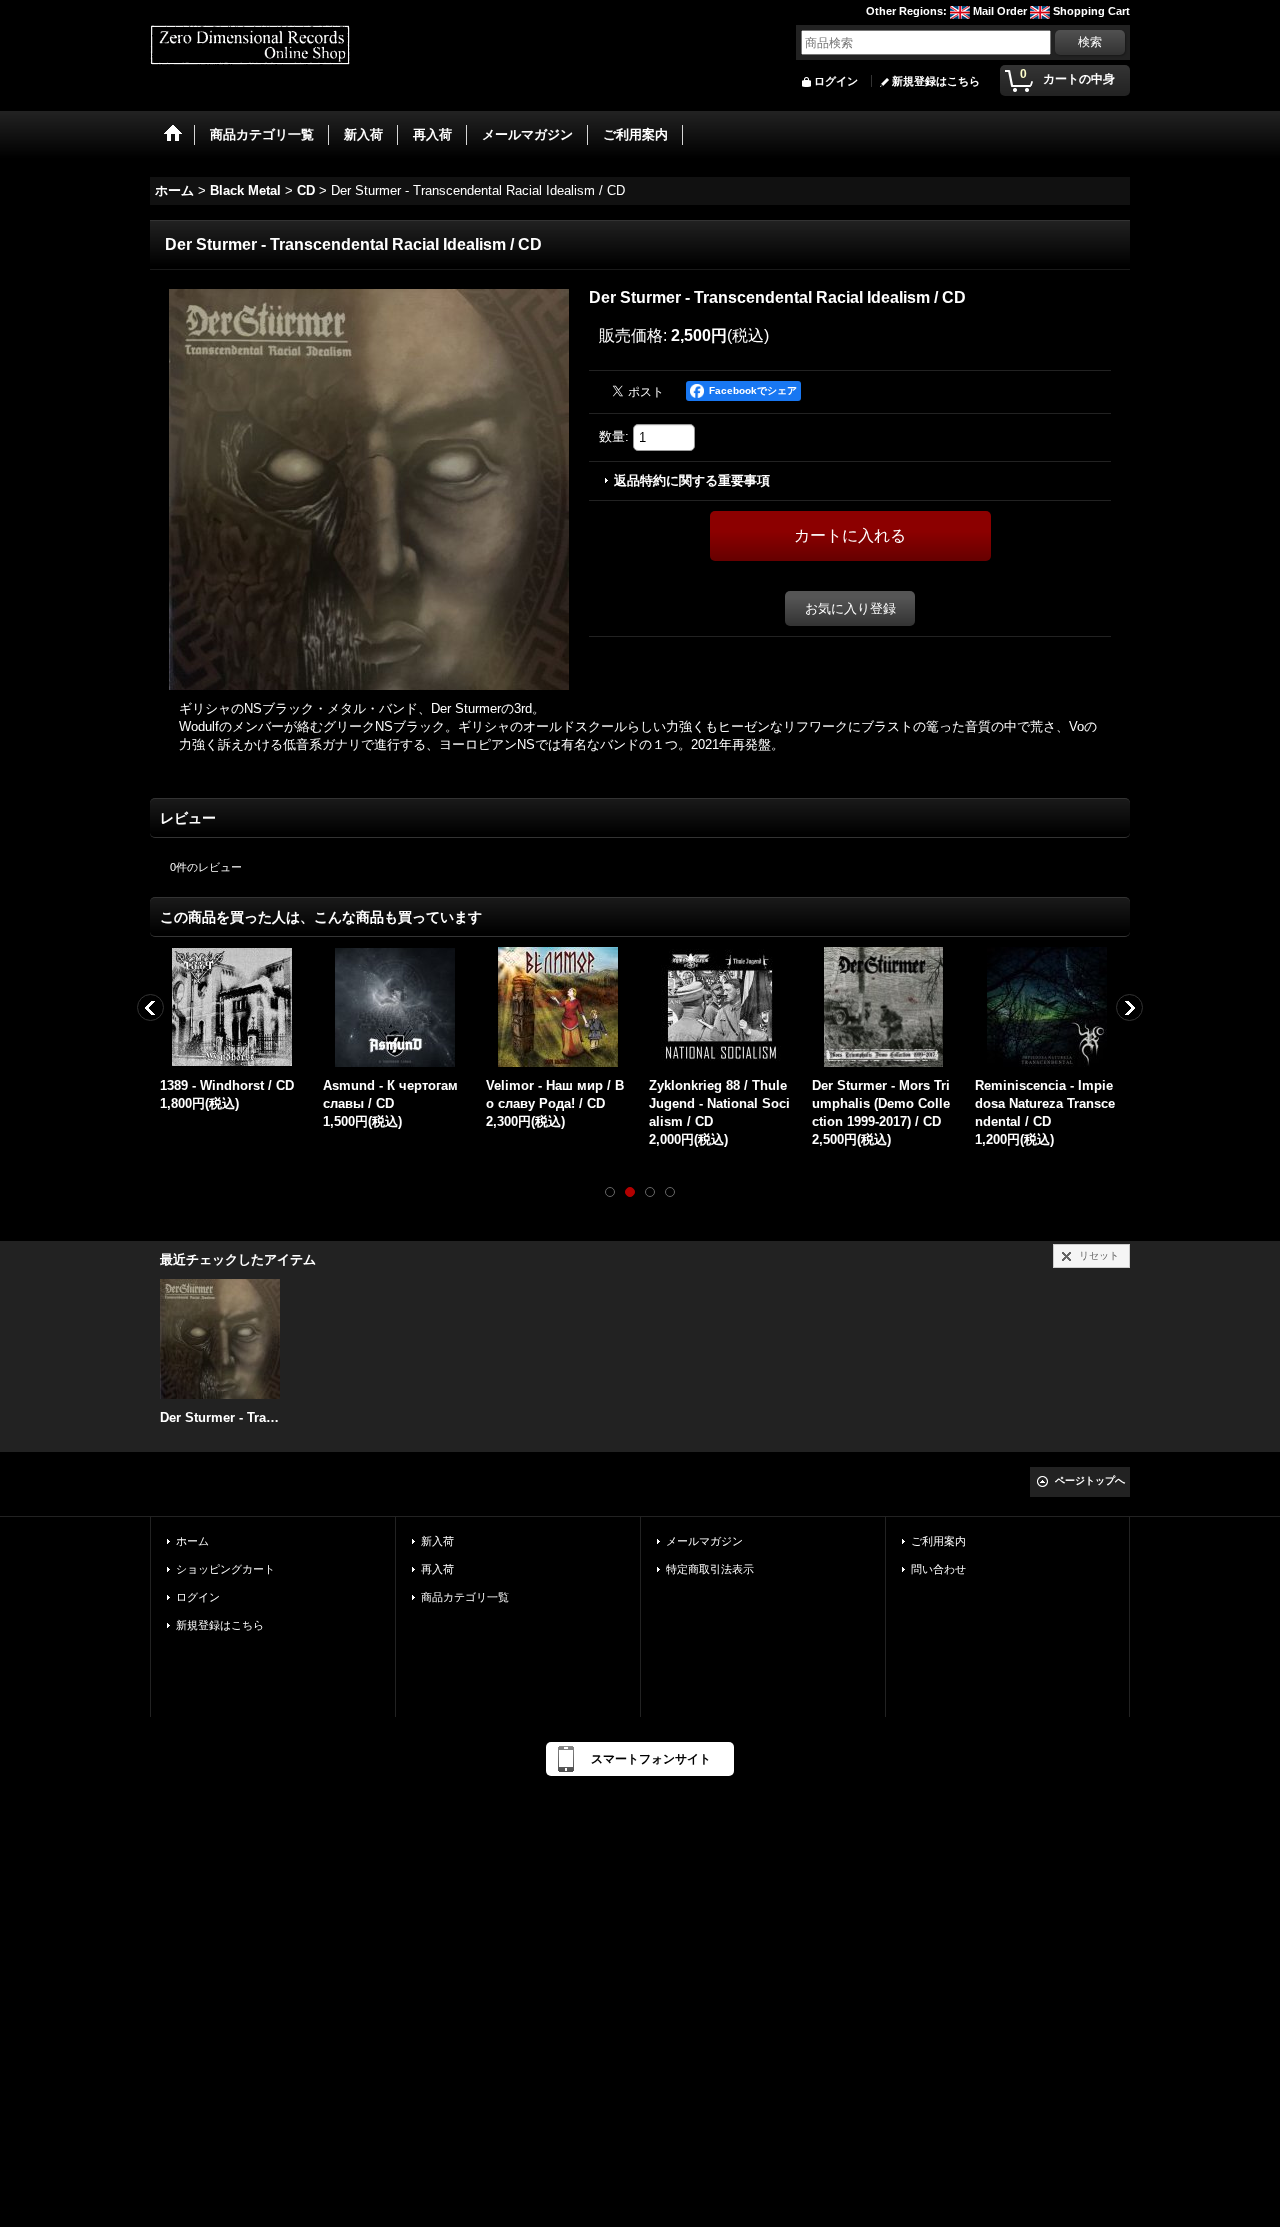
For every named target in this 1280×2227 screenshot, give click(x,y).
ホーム (192, 1541)
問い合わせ (938, 1569)
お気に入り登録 (850, 608)
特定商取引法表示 (710, 1569)
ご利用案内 (938, 1541)
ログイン (836, 81)
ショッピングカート (225, 1569)
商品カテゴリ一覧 (465, 1597)
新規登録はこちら (936, 81)
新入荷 (437, 1541)
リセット (1099, 1255)
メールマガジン (704, 1541)
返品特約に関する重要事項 (692, 480)
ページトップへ (1090, 1480)
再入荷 (437, 1569)
